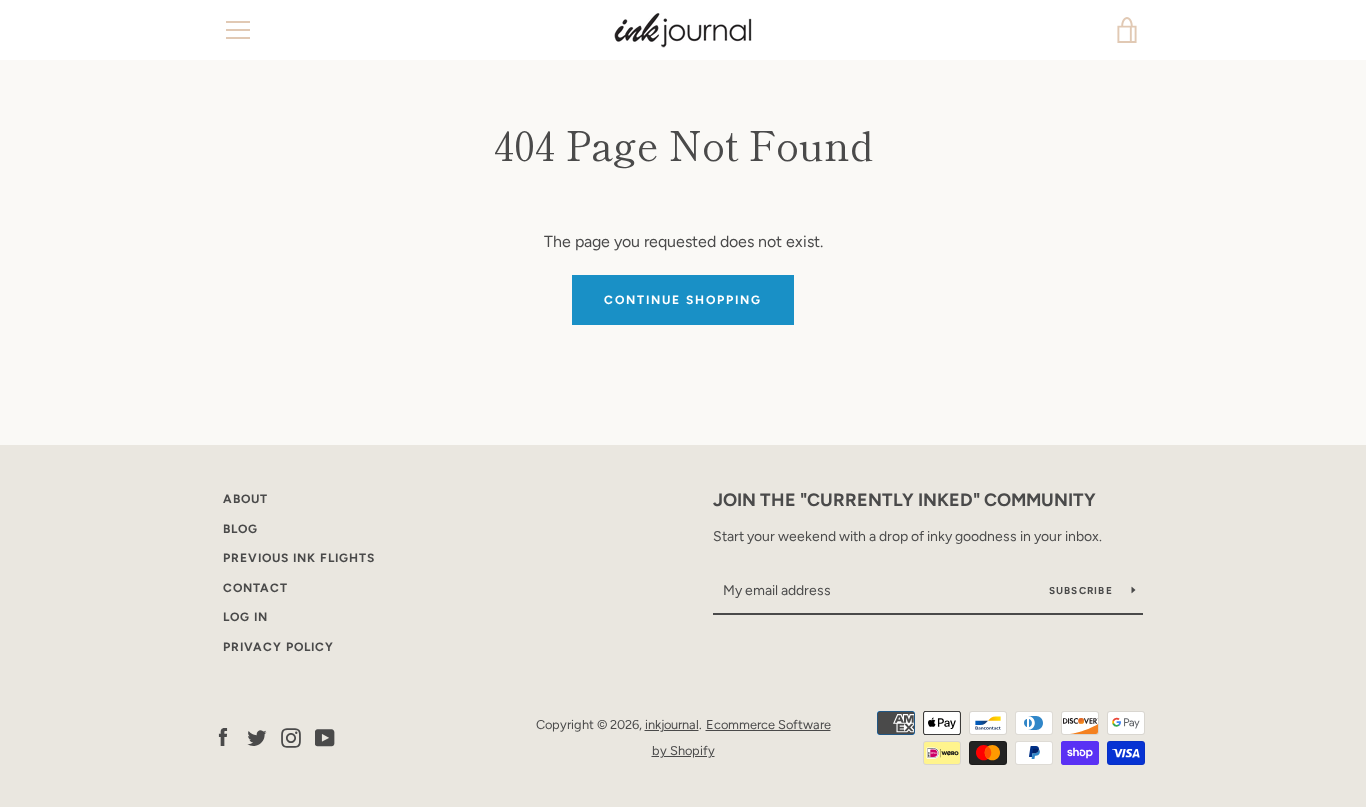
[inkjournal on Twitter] (257, 736)
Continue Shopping (683, 300)
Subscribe (1083, 590)
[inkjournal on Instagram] (291, 736)
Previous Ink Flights (299, 558)
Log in (245, 617)
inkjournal (672, 724)
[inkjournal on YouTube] (325, 736)
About (245, 499)
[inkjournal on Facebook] (223, 736)
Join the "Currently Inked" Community (904, 500)
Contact (255, 588)
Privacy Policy (278, 647)
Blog (240, 529)
